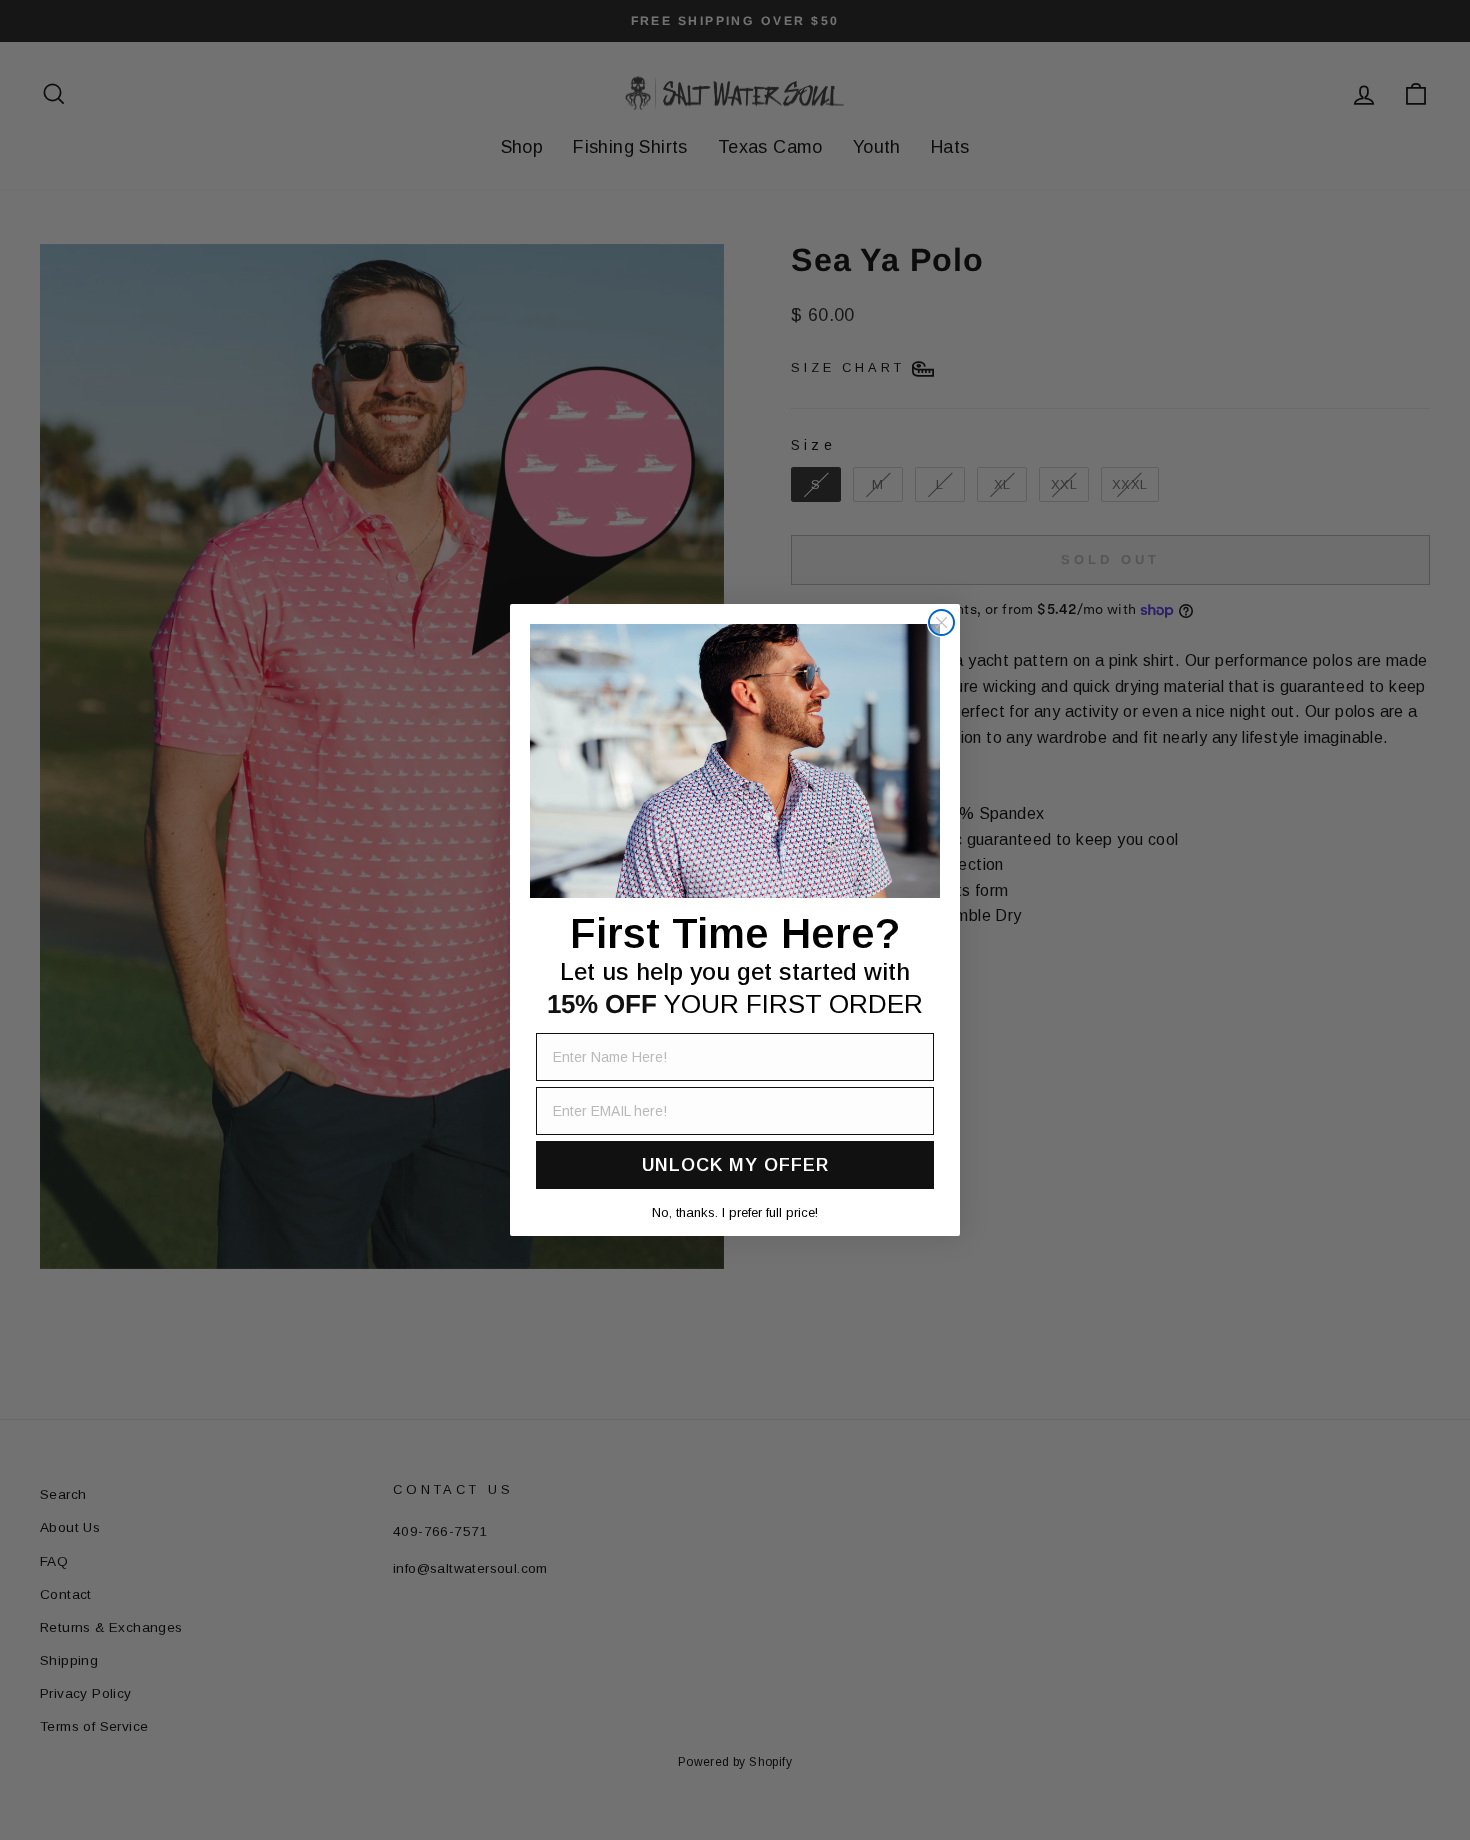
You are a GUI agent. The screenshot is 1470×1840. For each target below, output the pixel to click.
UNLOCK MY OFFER (735, 1165)
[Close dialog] (941, 622)
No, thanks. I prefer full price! (735, 1212)
